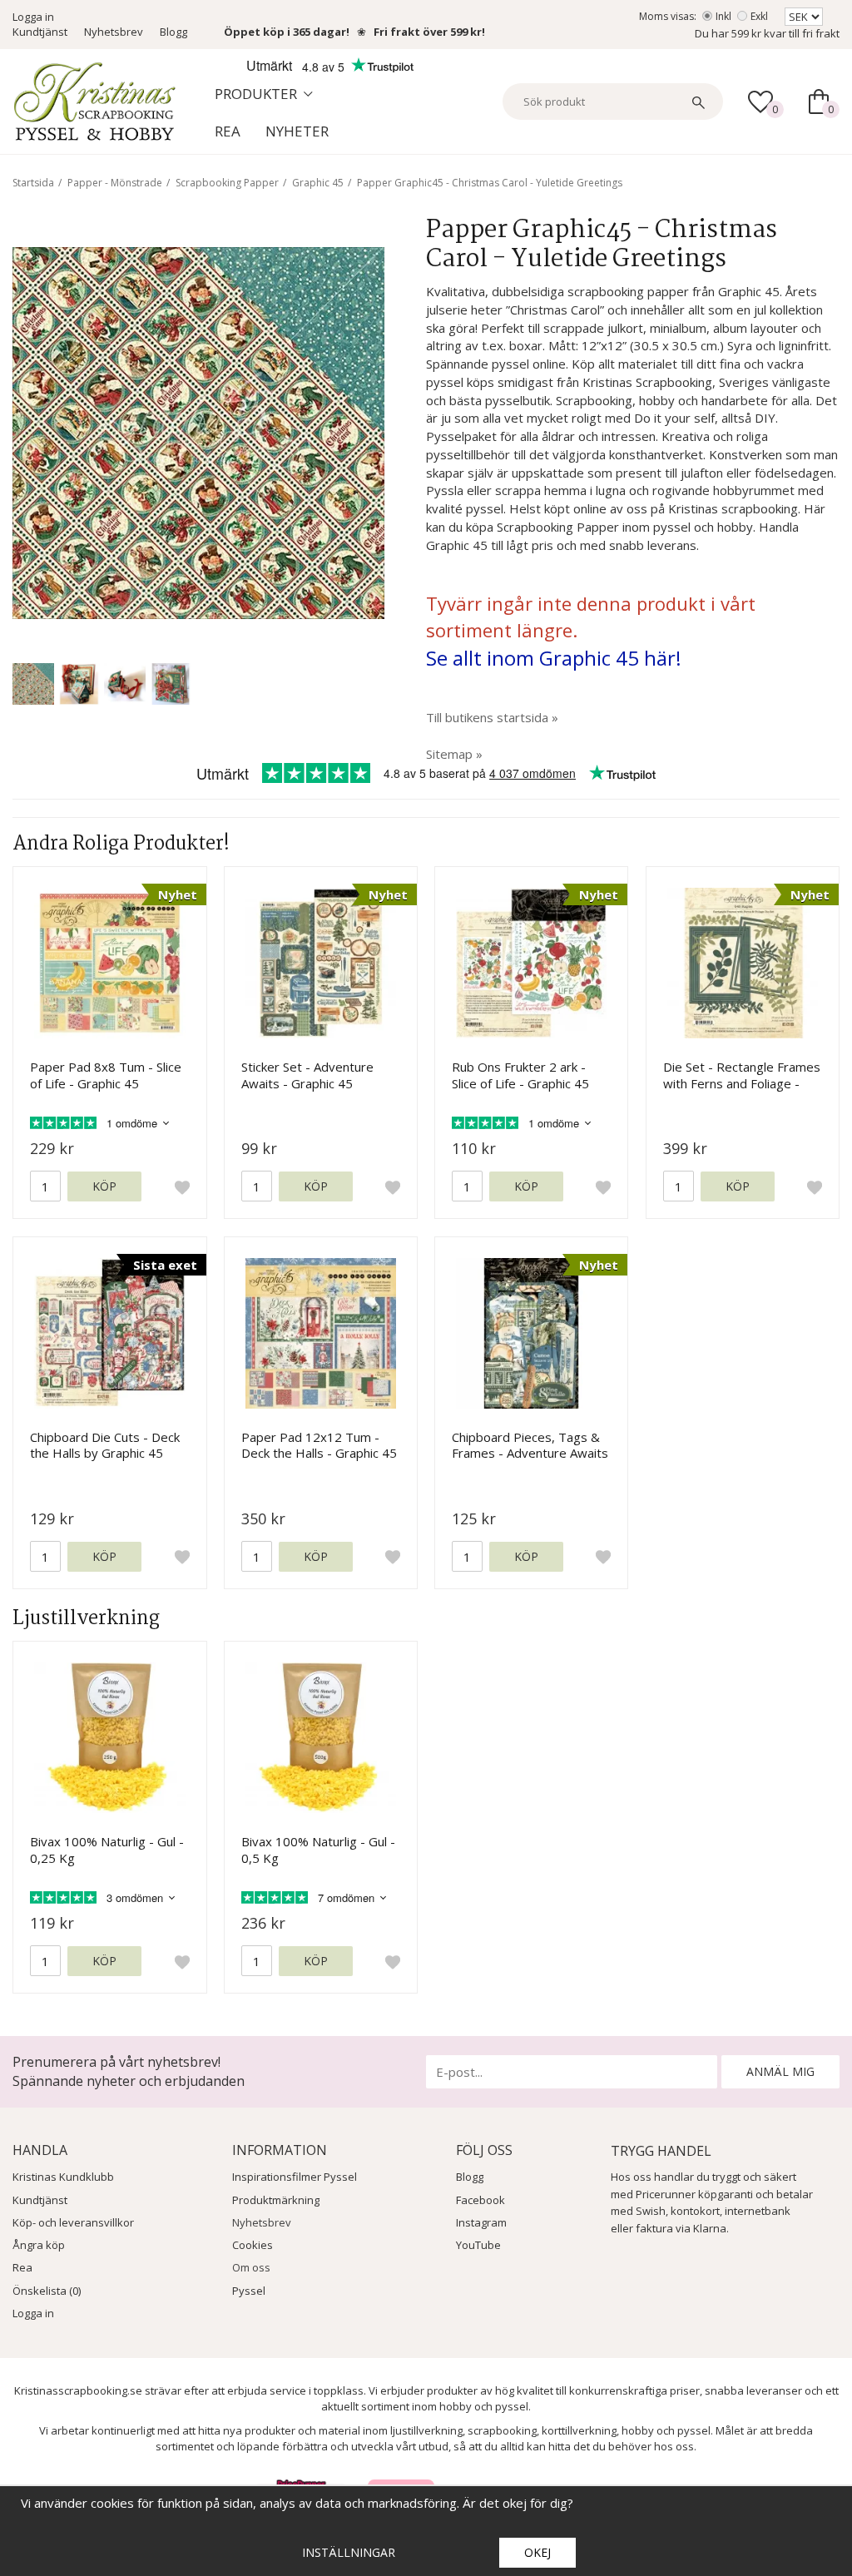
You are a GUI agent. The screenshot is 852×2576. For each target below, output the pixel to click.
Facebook (480, 2200)
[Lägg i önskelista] (182, 1186)
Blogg (173, 32)
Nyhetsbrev (114, 32)
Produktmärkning (276, 2200)
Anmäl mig (780, 2071)
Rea (228, 131)
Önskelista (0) (47, 2291)
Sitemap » (454, 754)
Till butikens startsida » (492, 717)
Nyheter (297, 131)
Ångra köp (39, 2245)
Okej (537, 2552)
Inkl (723, 16)
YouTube (478, 2245)
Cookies (253, 2245)
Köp (104, 1186)
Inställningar (349, 2552)
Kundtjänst (40, 32)
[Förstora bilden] (198, 431)
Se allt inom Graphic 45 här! (554, 658)
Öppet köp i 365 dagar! (287, 32)
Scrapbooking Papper (227, 183)
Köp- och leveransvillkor (73, 2222)
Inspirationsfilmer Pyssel (295, 2177)
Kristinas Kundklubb (63, 2177)
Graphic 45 (318, 183)
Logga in (33, 17)
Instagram (481, 2222)
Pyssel (249, 2291)
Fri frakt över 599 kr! (429, 32)
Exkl (759, 16)
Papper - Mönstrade (115, 183)
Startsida (33, 183)
